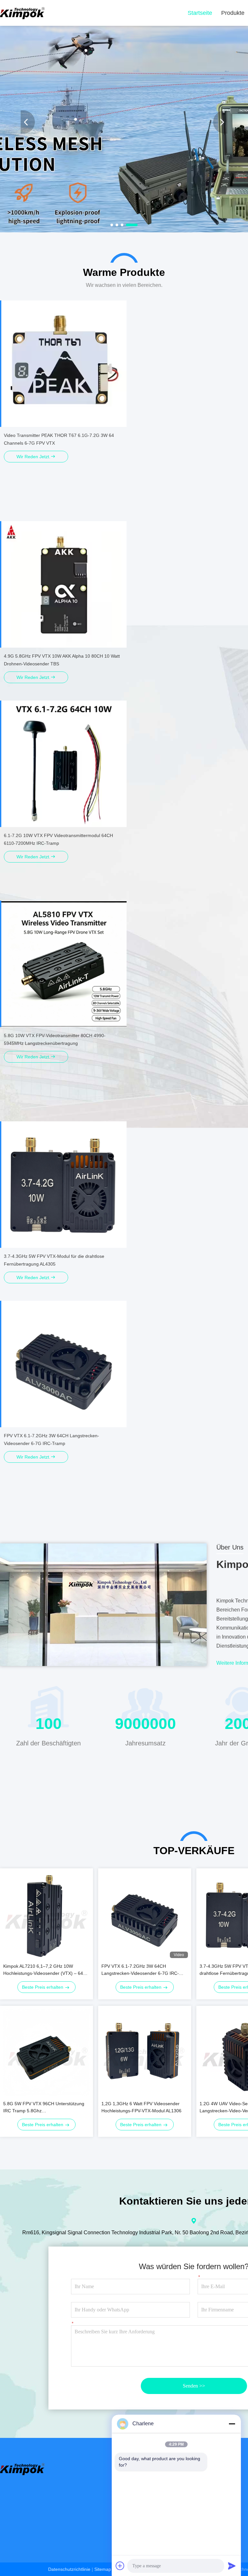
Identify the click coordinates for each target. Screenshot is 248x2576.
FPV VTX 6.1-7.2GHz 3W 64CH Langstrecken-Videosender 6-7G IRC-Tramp (140, 1970)
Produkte (233, 13)
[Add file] (120, 2566)
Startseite (200, 13)
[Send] (232, 2566)
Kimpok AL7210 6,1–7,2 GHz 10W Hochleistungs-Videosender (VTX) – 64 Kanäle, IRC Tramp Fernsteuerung (43, 1970)
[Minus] (232, 2424)
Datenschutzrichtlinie (69, 2569)
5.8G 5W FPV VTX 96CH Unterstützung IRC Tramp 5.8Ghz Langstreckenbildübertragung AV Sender (45, 2108)
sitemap (103, 2569)
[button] (116, 225)
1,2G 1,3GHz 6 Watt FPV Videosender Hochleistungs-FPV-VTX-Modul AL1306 (141, 2107)
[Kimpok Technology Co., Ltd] (23, 13)
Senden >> (194, 2386)
